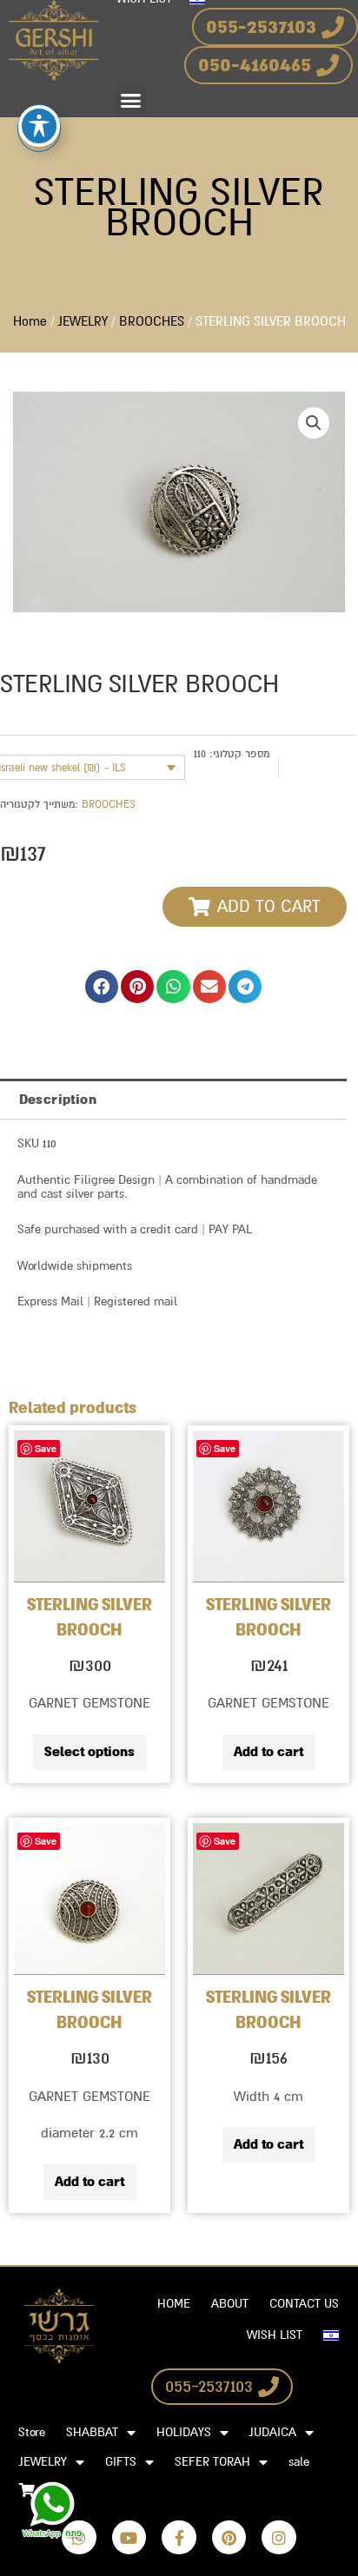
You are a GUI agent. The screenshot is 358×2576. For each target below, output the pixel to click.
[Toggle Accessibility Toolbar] (39, 126)
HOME (174, 2304)
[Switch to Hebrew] (331, 2335)
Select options (89, 1752)
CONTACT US (304, 2304)
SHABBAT (92, 2432)
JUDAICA (273, 2432)
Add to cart (268, 1752)
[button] (131, 101)
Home (30, 322)
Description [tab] (58, 1100)
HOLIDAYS (184, 2432)
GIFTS (121, 2462)
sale (299, 2462)
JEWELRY (83, 322)
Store (32, 2432)
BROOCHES (152, 322)
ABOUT (230, 2304)
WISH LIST (275, 2335)
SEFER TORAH (212, 2462)
